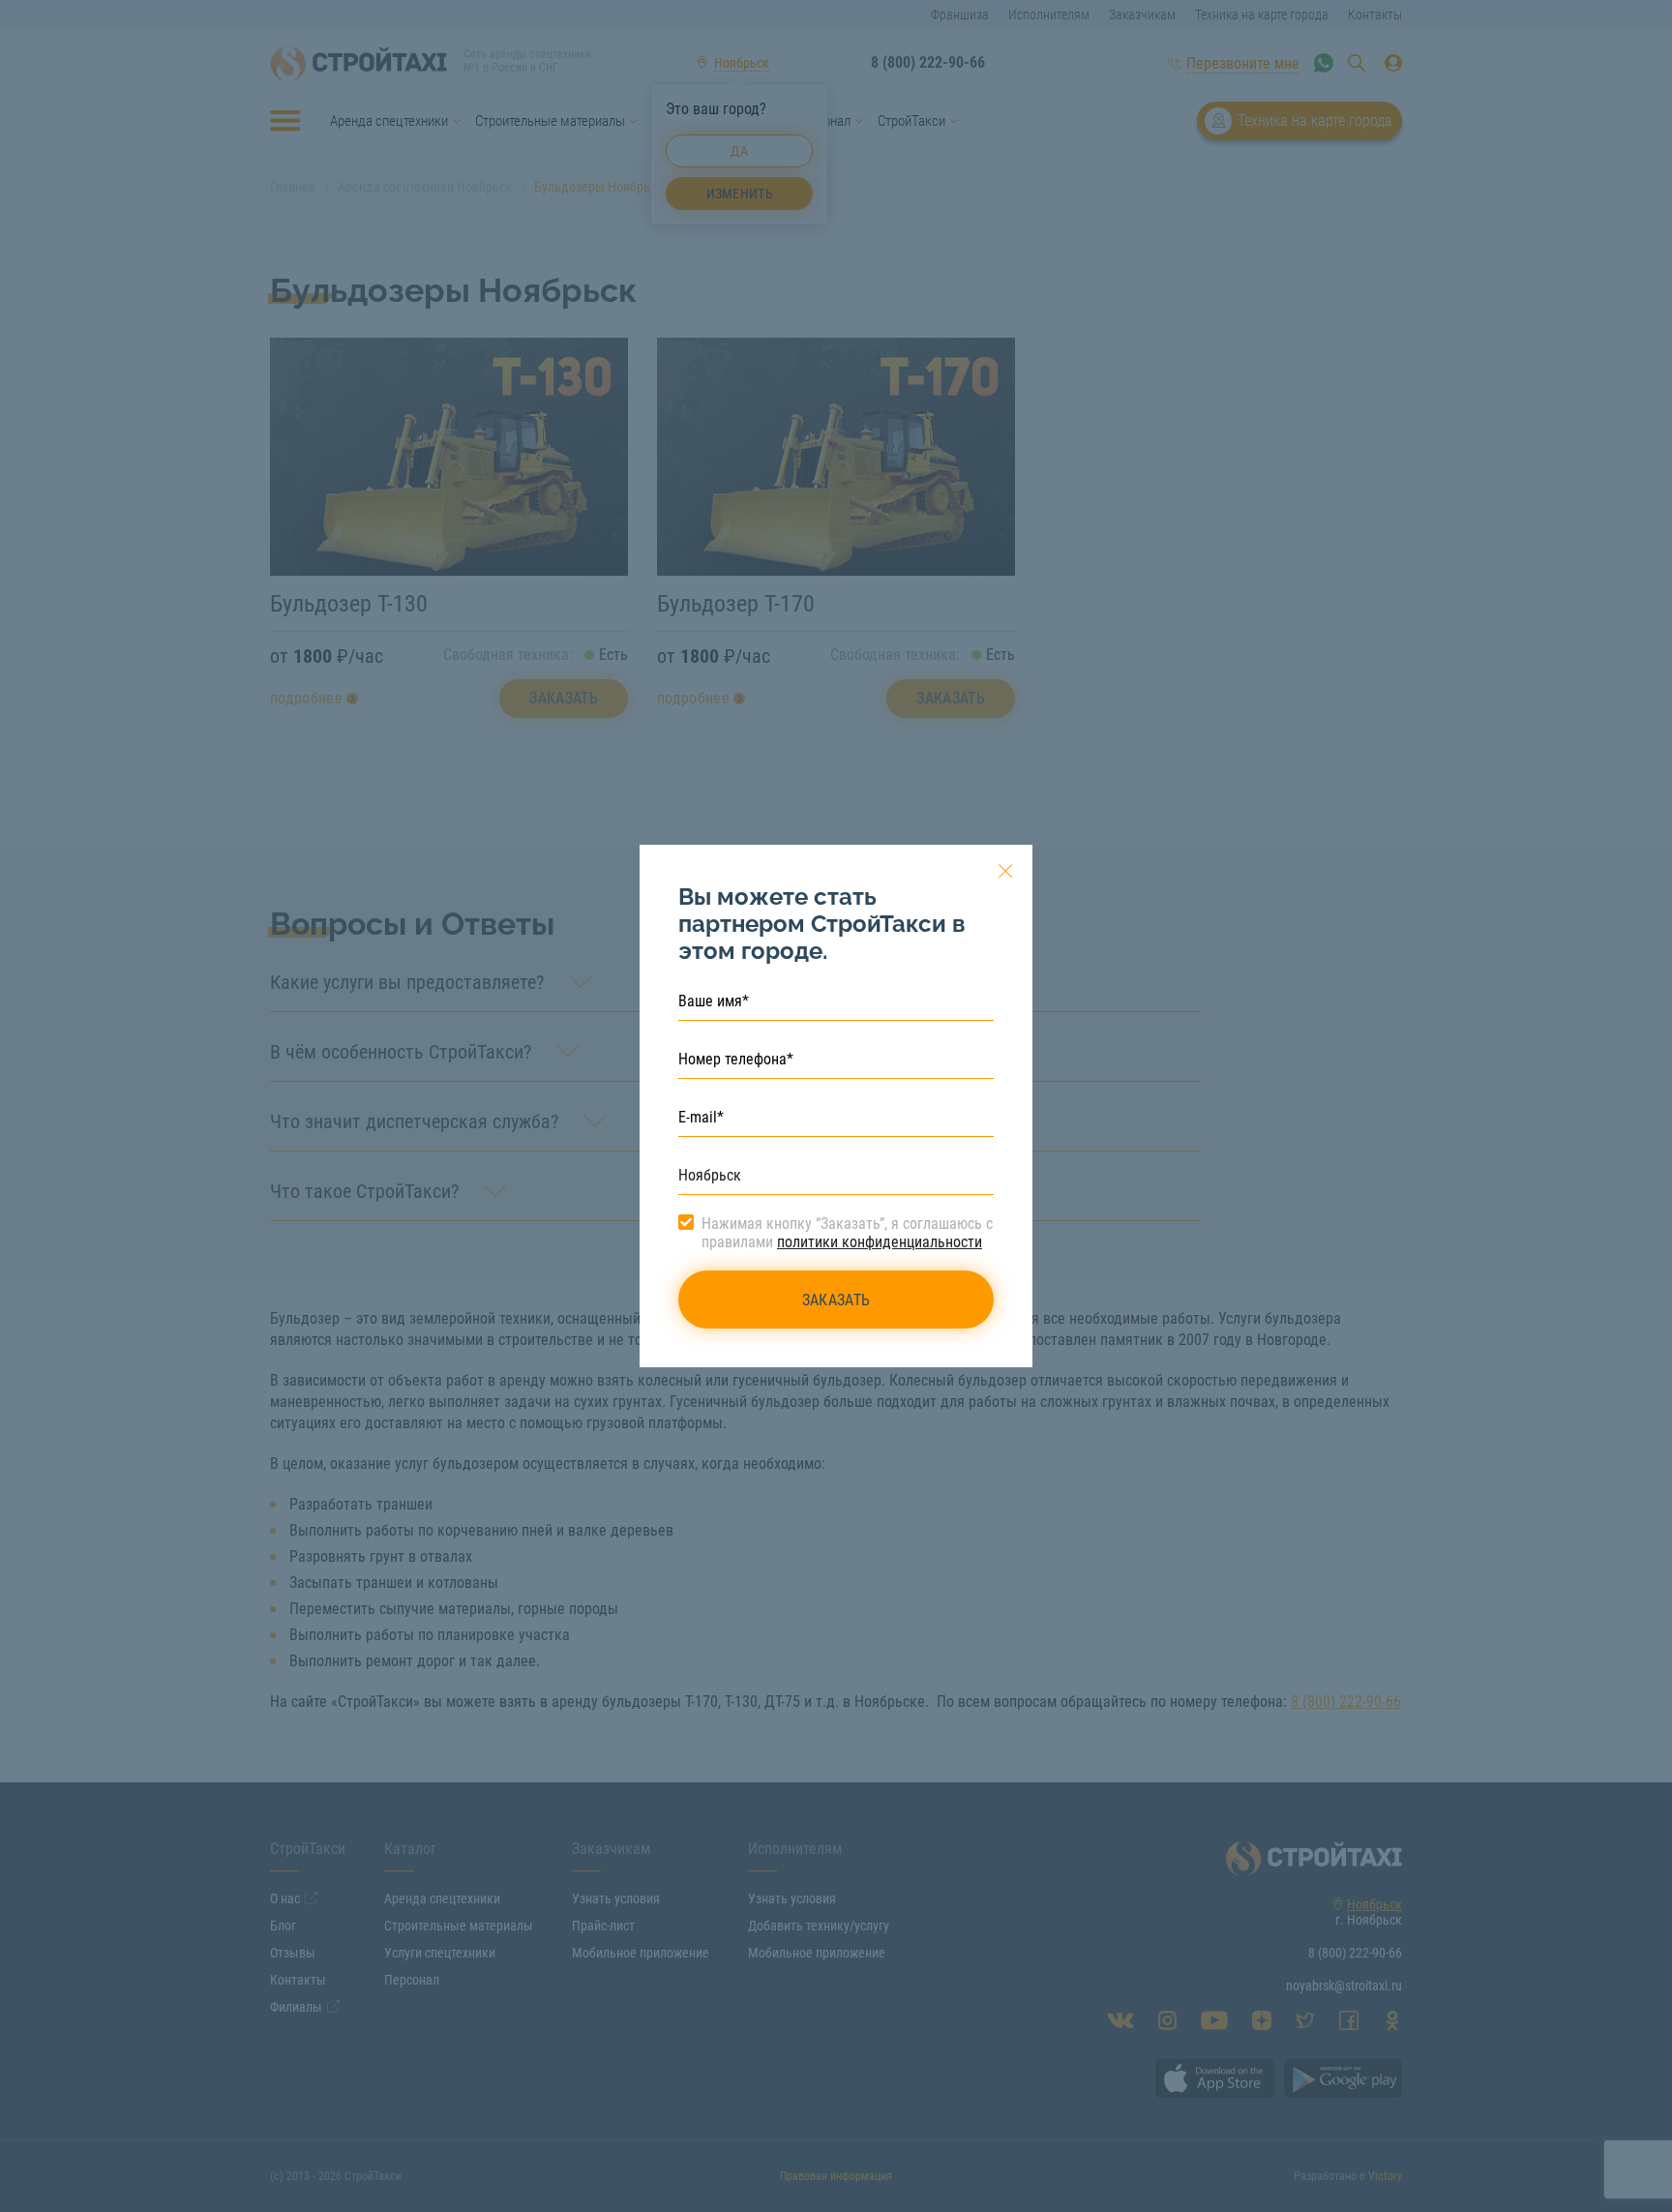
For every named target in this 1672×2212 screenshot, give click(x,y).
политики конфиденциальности (880, 1242)
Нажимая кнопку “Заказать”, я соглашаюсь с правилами (847, 1233)
